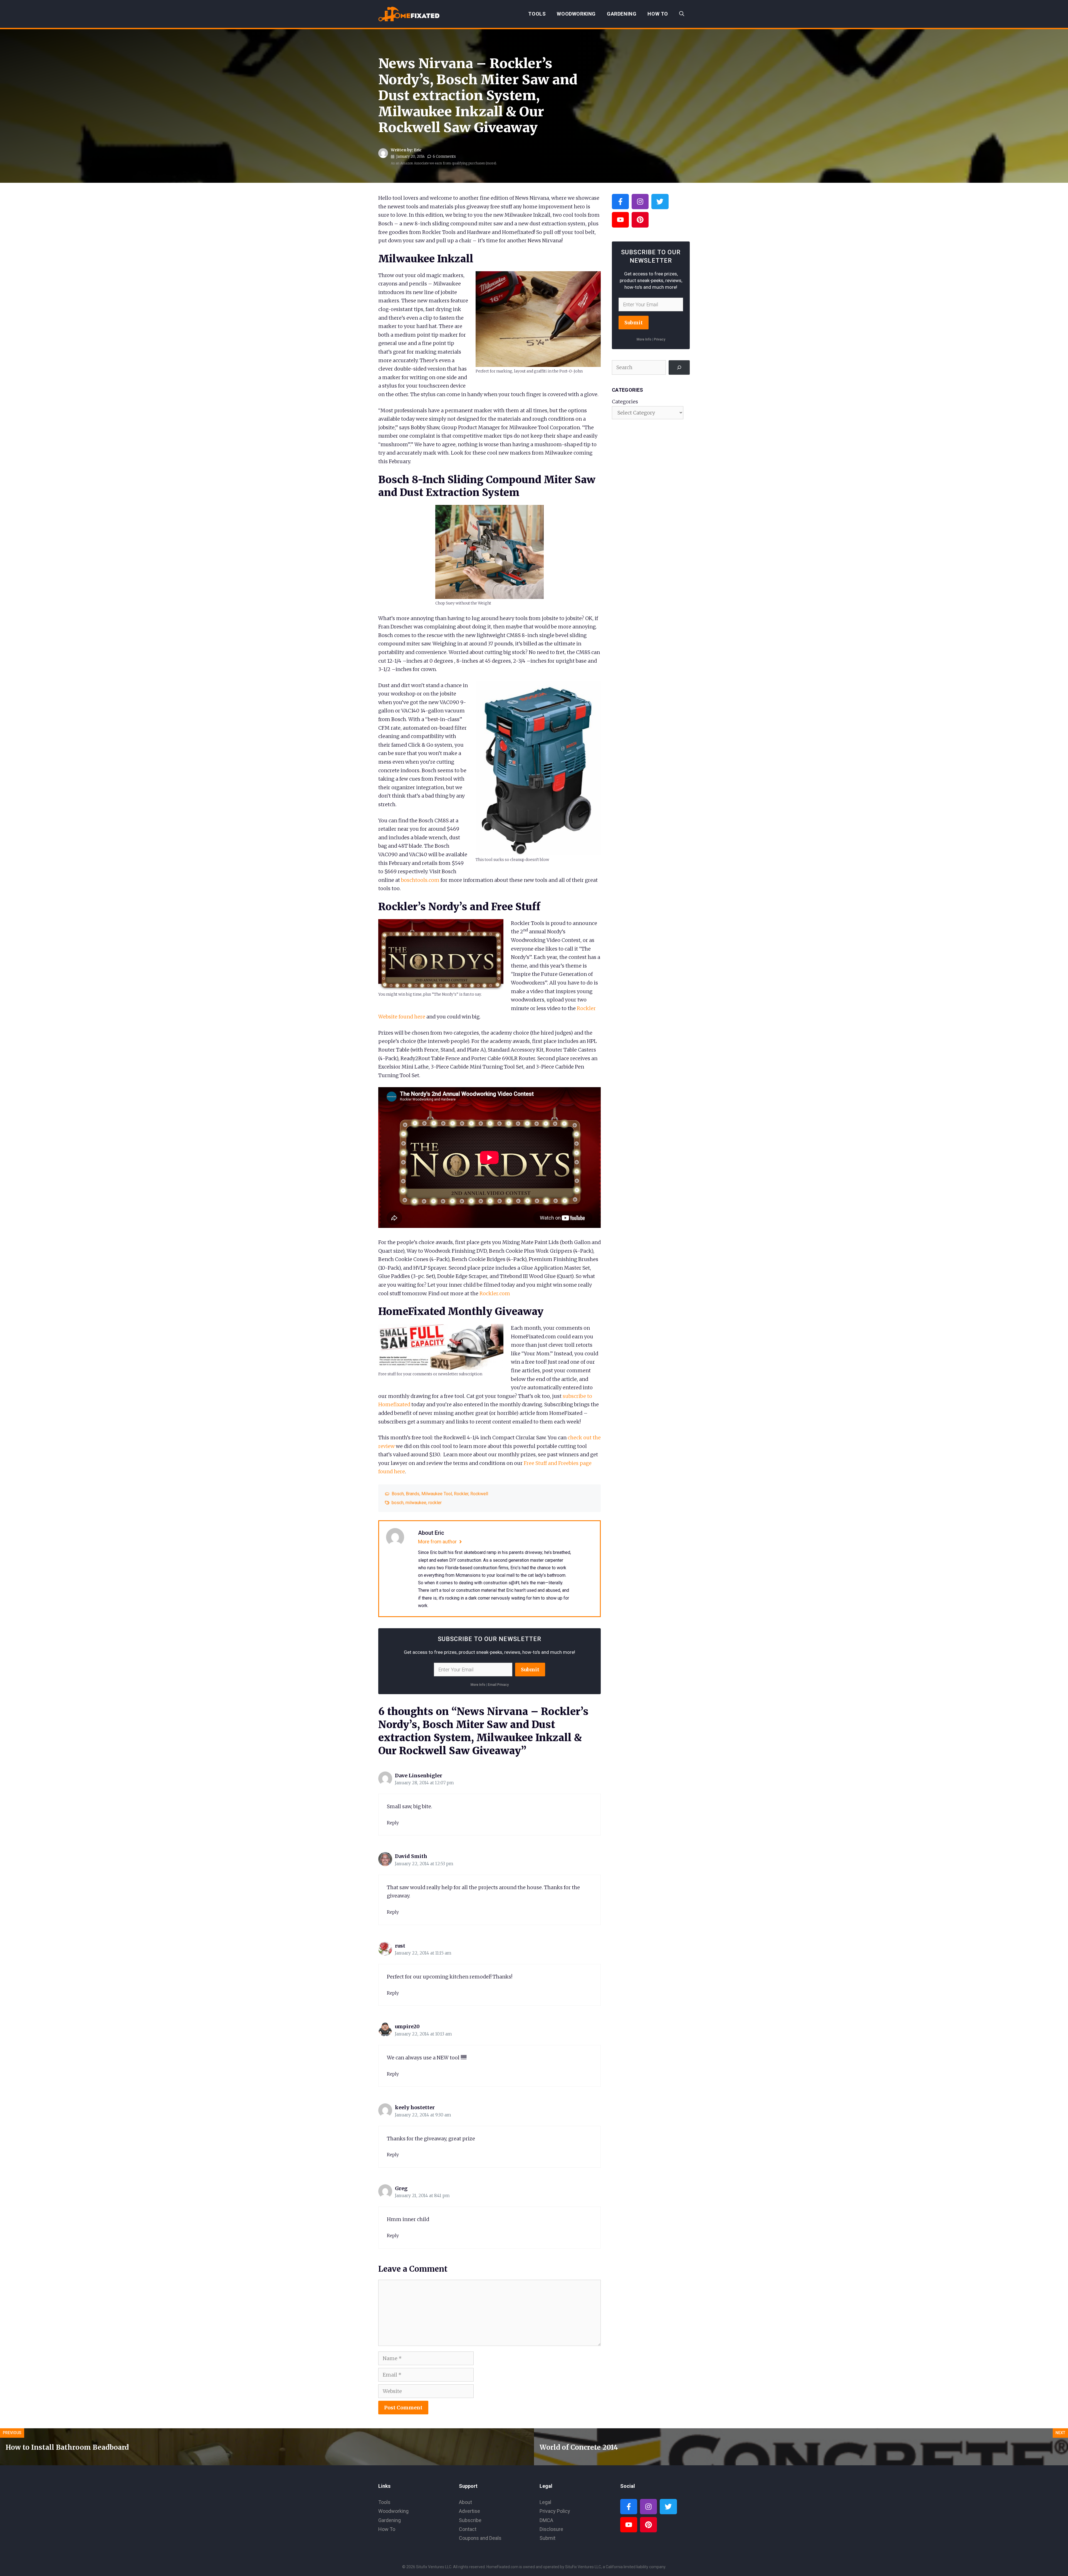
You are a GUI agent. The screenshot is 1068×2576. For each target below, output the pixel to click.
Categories (625, 402)
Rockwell (479, 1494)
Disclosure (551, 2529)
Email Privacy (498, 1685)
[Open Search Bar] (682, 14)
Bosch (398, 1494)
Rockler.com (495, 1293)
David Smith (411, 1856)
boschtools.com (420, 880)
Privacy (660, 339)
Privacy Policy (555, 2511)
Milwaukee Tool (437, 1494)
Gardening (622, 14)
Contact (468, 2529)
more (491, 163)
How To (658, 14)
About (465, 2502)
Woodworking (576, 14)
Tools (537, 14)
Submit (530, 1670)
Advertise (469, 2511)
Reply (393, 1823)
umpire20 (407, 2026)
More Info (478, 1685)
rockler (435, 1503)
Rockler (461, 1494)
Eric (418, 150)
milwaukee (416, 1503)
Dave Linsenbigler (419, 1776)
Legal (545, 2502)
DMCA (546, 2520)
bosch (398, 1503)
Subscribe (470, 2520)
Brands (413, 1494)
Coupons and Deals (480, 2538)
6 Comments (444, 156)
